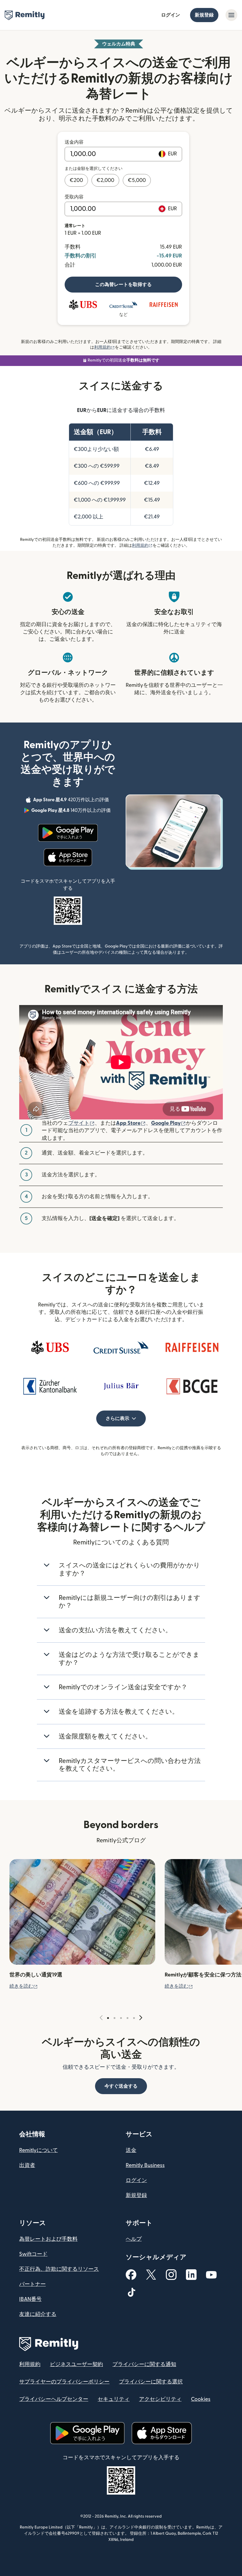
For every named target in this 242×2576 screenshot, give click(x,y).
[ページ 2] (115, 2018)
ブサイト (81, 1123)
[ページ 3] (121, 2018)
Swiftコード (33, 2254)
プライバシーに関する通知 (144, 2364)
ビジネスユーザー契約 (76, 2364)
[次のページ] (141, 2018)
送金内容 (74, 142)
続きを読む (24, 1986)
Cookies (201, 2399)
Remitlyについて (39, 2150)
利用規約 (104, 347)
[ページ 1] (108, 2018)
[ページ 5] (134, 2018)
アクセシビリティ (160, 2399)
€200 (76, 180)
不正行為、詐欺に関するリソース (59, 2269)
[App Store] (68, 857)
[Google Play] (68, 833)
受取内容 (74, 197)
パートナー (32, 2284)
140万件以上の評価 (72, 811)
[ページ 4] (127, 2018)
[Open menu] (231, 15)
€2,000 (105, 180)
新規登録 (204, 15)
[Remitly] (25, 15)
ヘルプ (134, 2239)
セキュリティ (114, 2399)
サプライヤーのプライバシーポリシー (64, 2382)
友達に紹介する (38, 2314)
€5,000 (137, 180)
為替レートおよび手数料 (48, 2239)
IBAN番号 (30, 2299)
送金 (131, 2150)
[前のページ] (101, 2018)
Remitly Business (145, 2165)
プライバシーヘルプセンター (54, 2399)
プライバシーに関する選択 (151, 2382)
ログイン (171, 15)
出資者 (27, 2165)
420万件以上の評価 (72, 801)
